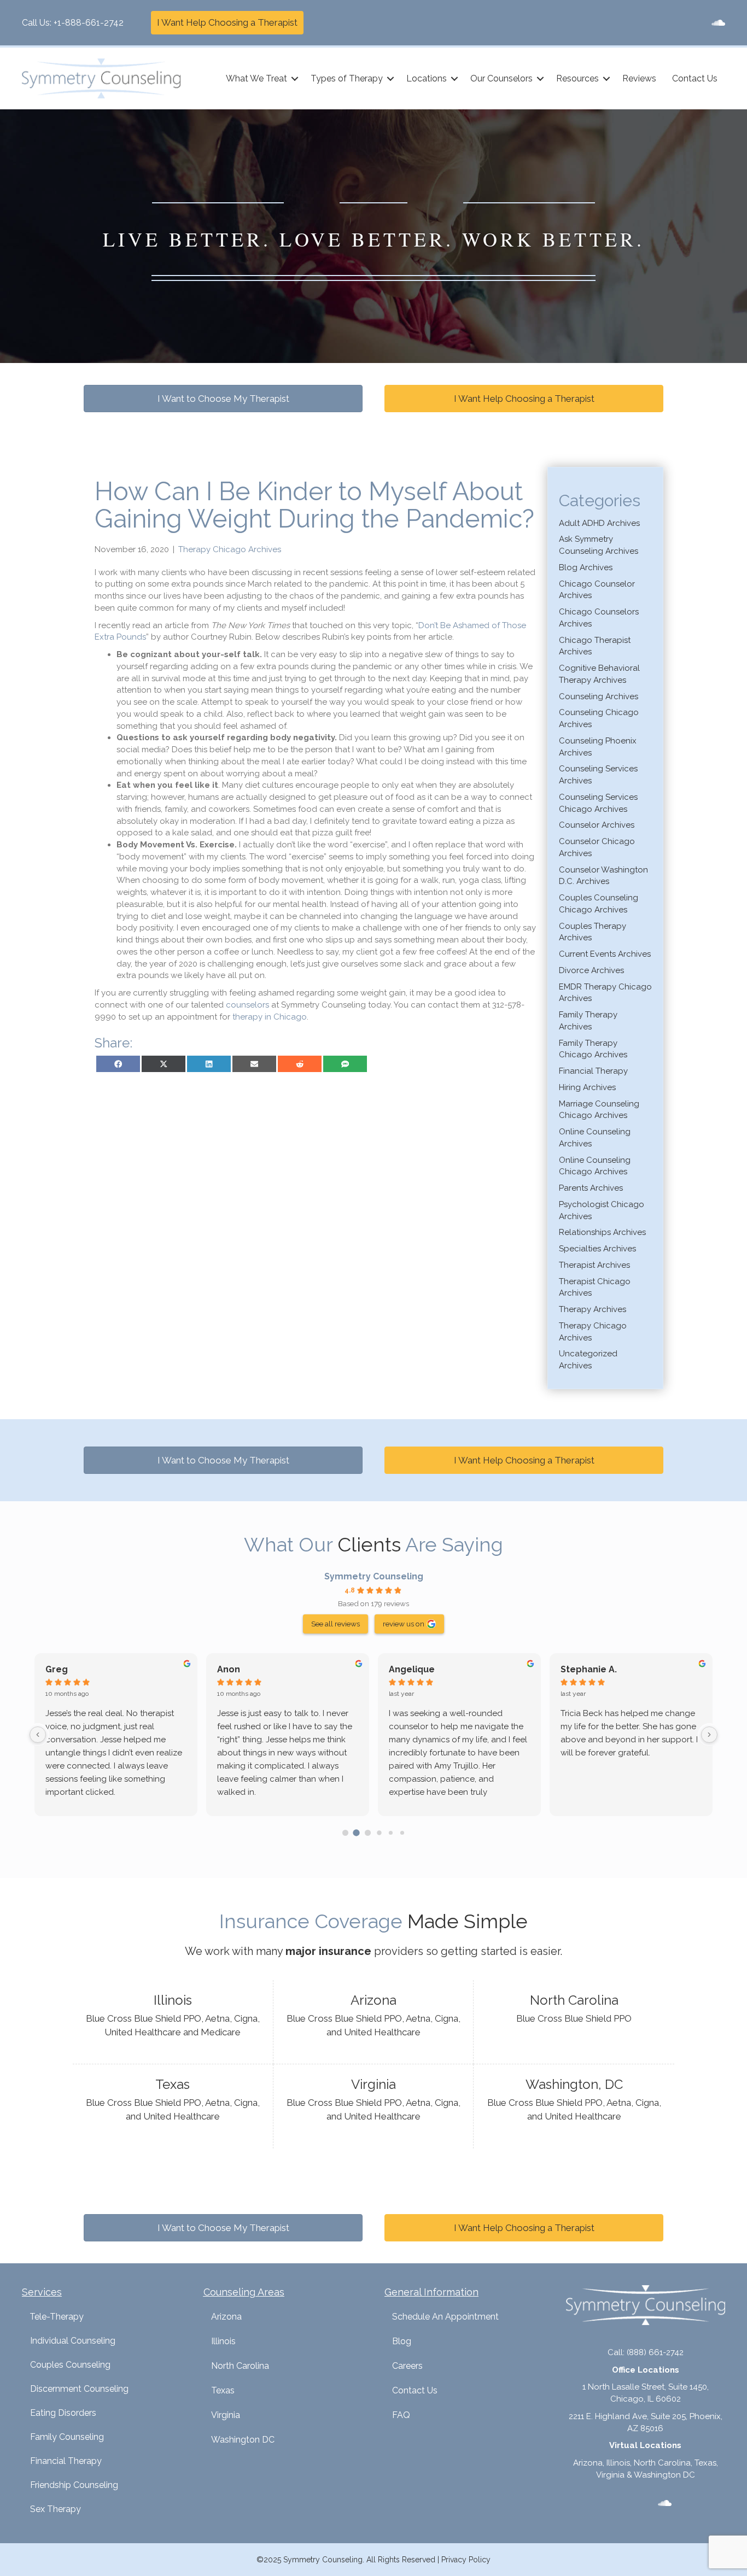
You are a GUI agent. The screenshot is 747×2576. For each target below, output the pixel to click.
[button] (295, 79)
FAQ (401, 2415)
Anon (229, 1669)
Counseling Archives (599, 696)
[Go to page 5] (402, 1833)
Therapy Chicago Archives (230, 549)
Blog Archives (586, 567)
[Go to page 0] (345, 1833)
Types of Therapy (347, 78)
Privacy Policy (466, 2560)
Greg (57, 1669)
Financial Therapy (593, 1071)
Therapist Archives (594, 1265)
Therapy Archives (593, 1309)
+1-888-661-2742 (89, 23)
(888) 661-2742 (655, 2352)
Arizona (226, 2317)
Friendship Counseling (74, 2485)
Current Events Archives (605, 954)
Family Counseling (67, 2437)
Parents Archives (591, 1188)
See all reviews (335, 1624)
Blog (402, 2341)
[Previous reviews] (38, 1735)
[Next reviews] (709, 1735)
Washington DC (243, 2440)
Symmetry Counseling (374, 1576)
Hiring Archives (587, 1087)
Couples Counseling (70, 2365)
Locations (427, 78)
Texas (223, 2390)
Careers (407, 2366)
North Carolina (240, 2366)
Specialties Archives (597, 1249)
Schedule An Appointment (445, 2317)
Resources (577, 78)
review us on (404, 1624)
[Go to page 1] (357, 1833)
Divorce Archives (591, 970)
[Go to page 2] (368, 1833)
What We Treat (256, 78)
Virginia (226, 2415)
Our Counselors (501, 78)
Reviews (639, 78)
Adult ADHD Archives (599, 523)
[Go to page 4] (391, 1833)
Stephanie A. (589, 1669)
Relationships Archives (602, 1232)
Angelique (412, 1669)
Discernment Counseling (79, 2389)
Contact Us (695, 78)
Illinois (223, 2341)
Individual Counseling (73, 2341)
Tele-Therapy (57, 2317)
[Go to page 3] (379, 1833)
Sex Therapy (56, 2509)
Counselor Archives (597, 825)
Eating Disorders (63, 2413)
